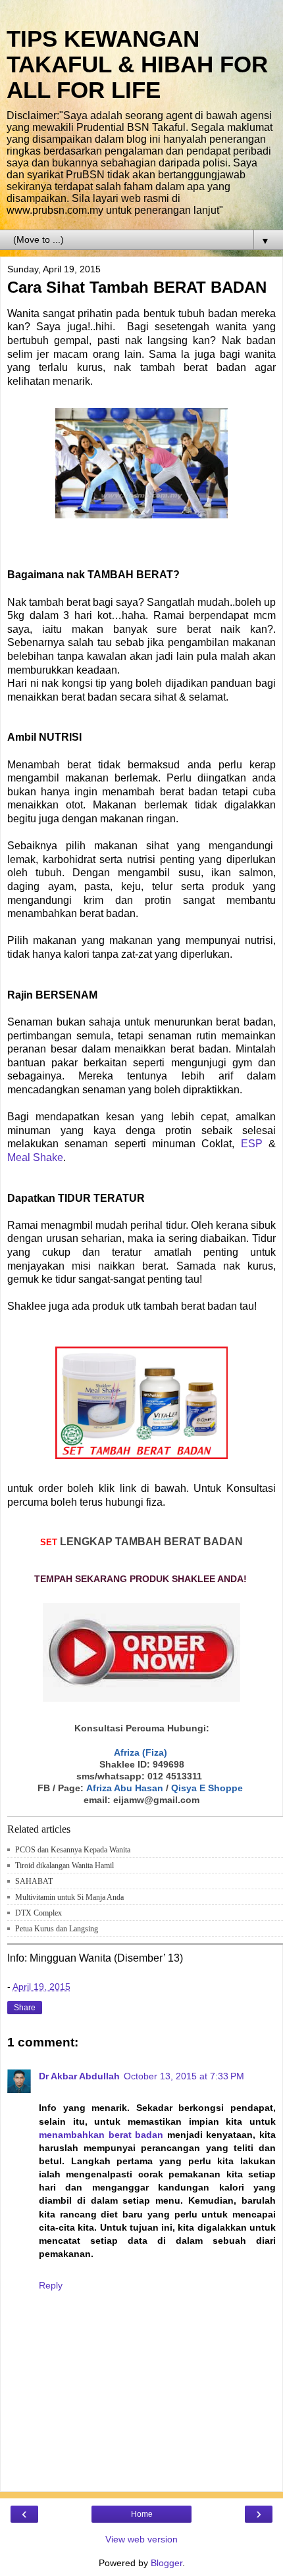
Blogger (167, 2563)
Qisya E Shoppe (207, 1788)
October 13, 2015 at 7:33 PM (184, 2076)
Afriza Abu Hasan (125, 1788)
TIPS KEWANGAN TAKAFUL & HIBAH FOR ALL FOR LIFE (137, 64)
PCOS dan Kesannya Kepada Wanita (73, 1850)
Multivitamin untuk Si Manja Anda (69, 1897)
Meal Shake (35, 1157)
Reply (51, 2285)
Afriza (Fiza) (141, 1752)
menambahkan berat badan (101, 2135)
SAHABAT (34, 1881)
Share (25, 2008)
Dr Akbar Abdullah (79, 2076)
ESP (252, 1144)
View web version (141, 2539)
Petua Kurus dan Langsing (57, 1929)
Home (142, 2514)
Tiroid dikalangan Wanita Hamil (64, 1866)
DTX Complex (39, 1913)
